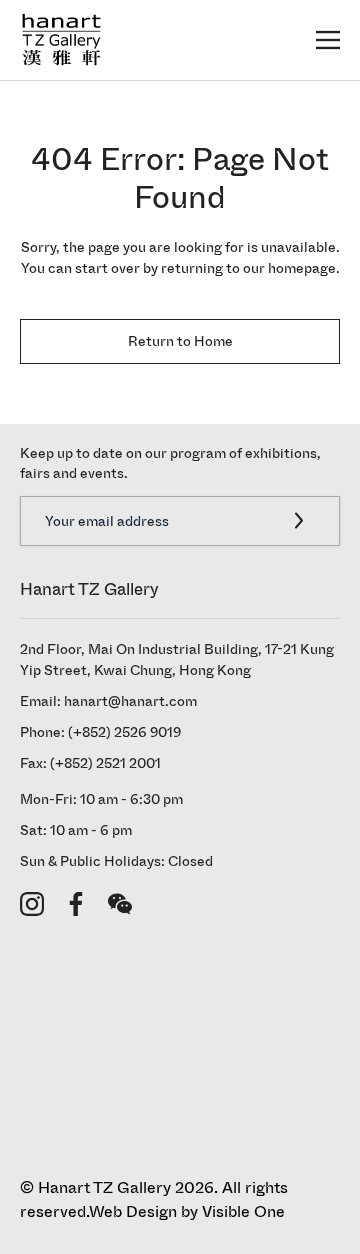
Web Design (133, 1211)
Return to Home (180, 341)
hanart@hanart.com (130, 701)
